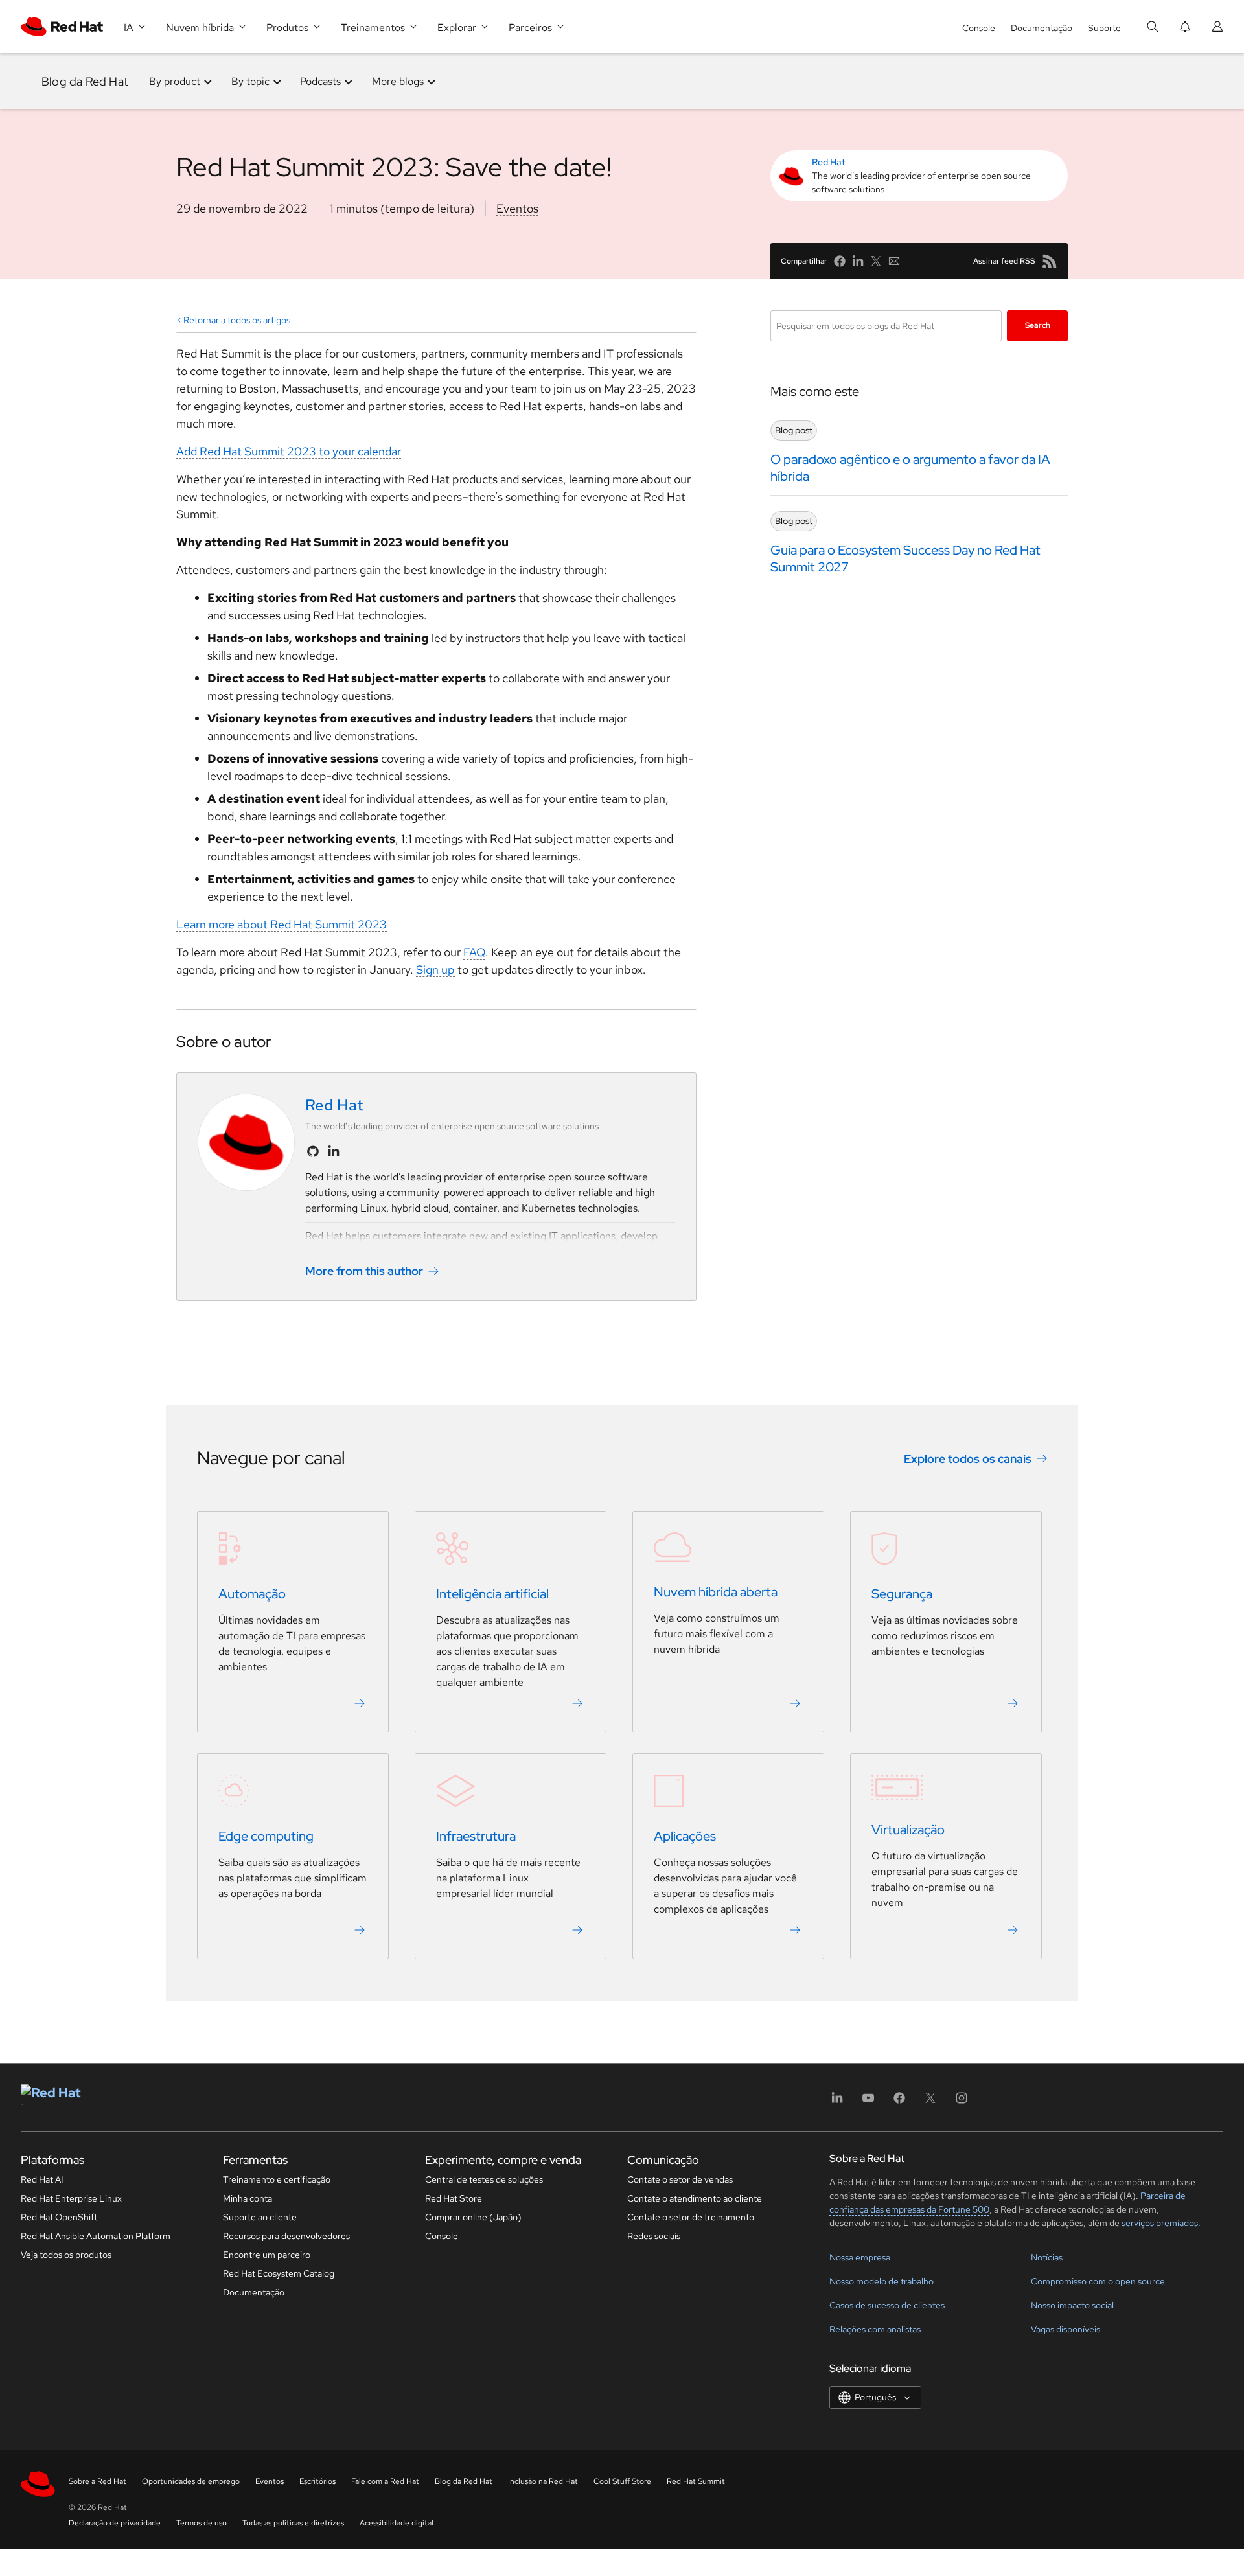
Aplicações (685, 1836)
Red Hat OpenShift (59, 2217)
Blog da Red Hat (85, 81)
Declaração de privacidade (115, 2523)
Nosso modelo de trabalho (881, 2281)
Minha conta (248, 2198)
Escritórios (317, 2481)
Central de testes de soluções (484, 2179)
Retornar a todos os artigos (237, 320)
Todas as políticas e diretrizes (293, 2523)
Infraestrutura (476, 1836)
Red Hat (829, 162)
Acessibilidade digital (397, 2523)
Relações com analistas (875, 2329)
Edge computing (266, 1836)
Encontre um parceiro (267, 2255)
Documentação (1042, 28)
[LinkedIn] (837, 2102)
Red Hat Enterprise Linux (71, 2198)
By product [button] (175, 81)
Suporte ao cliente (260, 2217)
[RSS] (1050, 261)
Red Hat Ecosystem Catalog (279, 2273)
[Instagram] (962, 2102)
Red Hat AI (42, 2179)
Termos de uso (202, 2523)
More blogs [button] (398, 81)
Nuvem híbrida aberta (716, 1592)
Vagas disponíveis (1065, 2329)
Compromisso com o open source (1098, 2281)
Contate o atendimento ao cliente (695, 2198)
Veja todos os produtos (66, 2255)
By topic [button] (250, 81)
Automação (252, 1594)
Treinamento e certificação (277, 2179)
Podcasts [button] (320, 81)
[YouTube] (868, 2102)
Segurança (902, 1594)
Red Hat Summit (696, 2481)
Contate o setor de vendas (680, 2179)
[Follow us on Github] (313, 1151)
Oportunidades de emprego (191, 2481)
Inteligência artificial (492, 1594)
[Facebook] (899, 2102)
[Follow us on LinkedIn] (334, 1151)
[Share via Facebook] (840, 261)
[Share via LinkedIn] (858, 261)
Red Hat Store (454, 2198)
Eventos (517, 208)
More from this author (364, 1271)
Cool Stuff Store (622, 2481)
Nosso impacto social (1072, 2305)
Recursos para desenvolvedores (286, 2236)
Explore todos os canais (968, 1459)
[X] (930, 2102)
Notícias (1047, 2257)
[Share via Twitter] (876, 261)
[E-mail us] (894, 261)
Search (1038, 325)
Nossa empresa (860, 2257)
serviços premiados (1160, 2223)
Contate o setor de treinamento (691, 2217)
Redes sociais (654, 2236)
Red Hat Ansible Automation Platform (96, 2236)
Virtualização (908, 1830)
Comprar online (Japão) (473, 2217)
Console (979, 28)
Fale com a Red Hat (385, 2481)
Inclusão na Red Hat (543, 2481)
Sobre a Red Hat (98, 2481)
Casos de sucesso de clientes (887, 2305)
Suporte (1104, 28)
